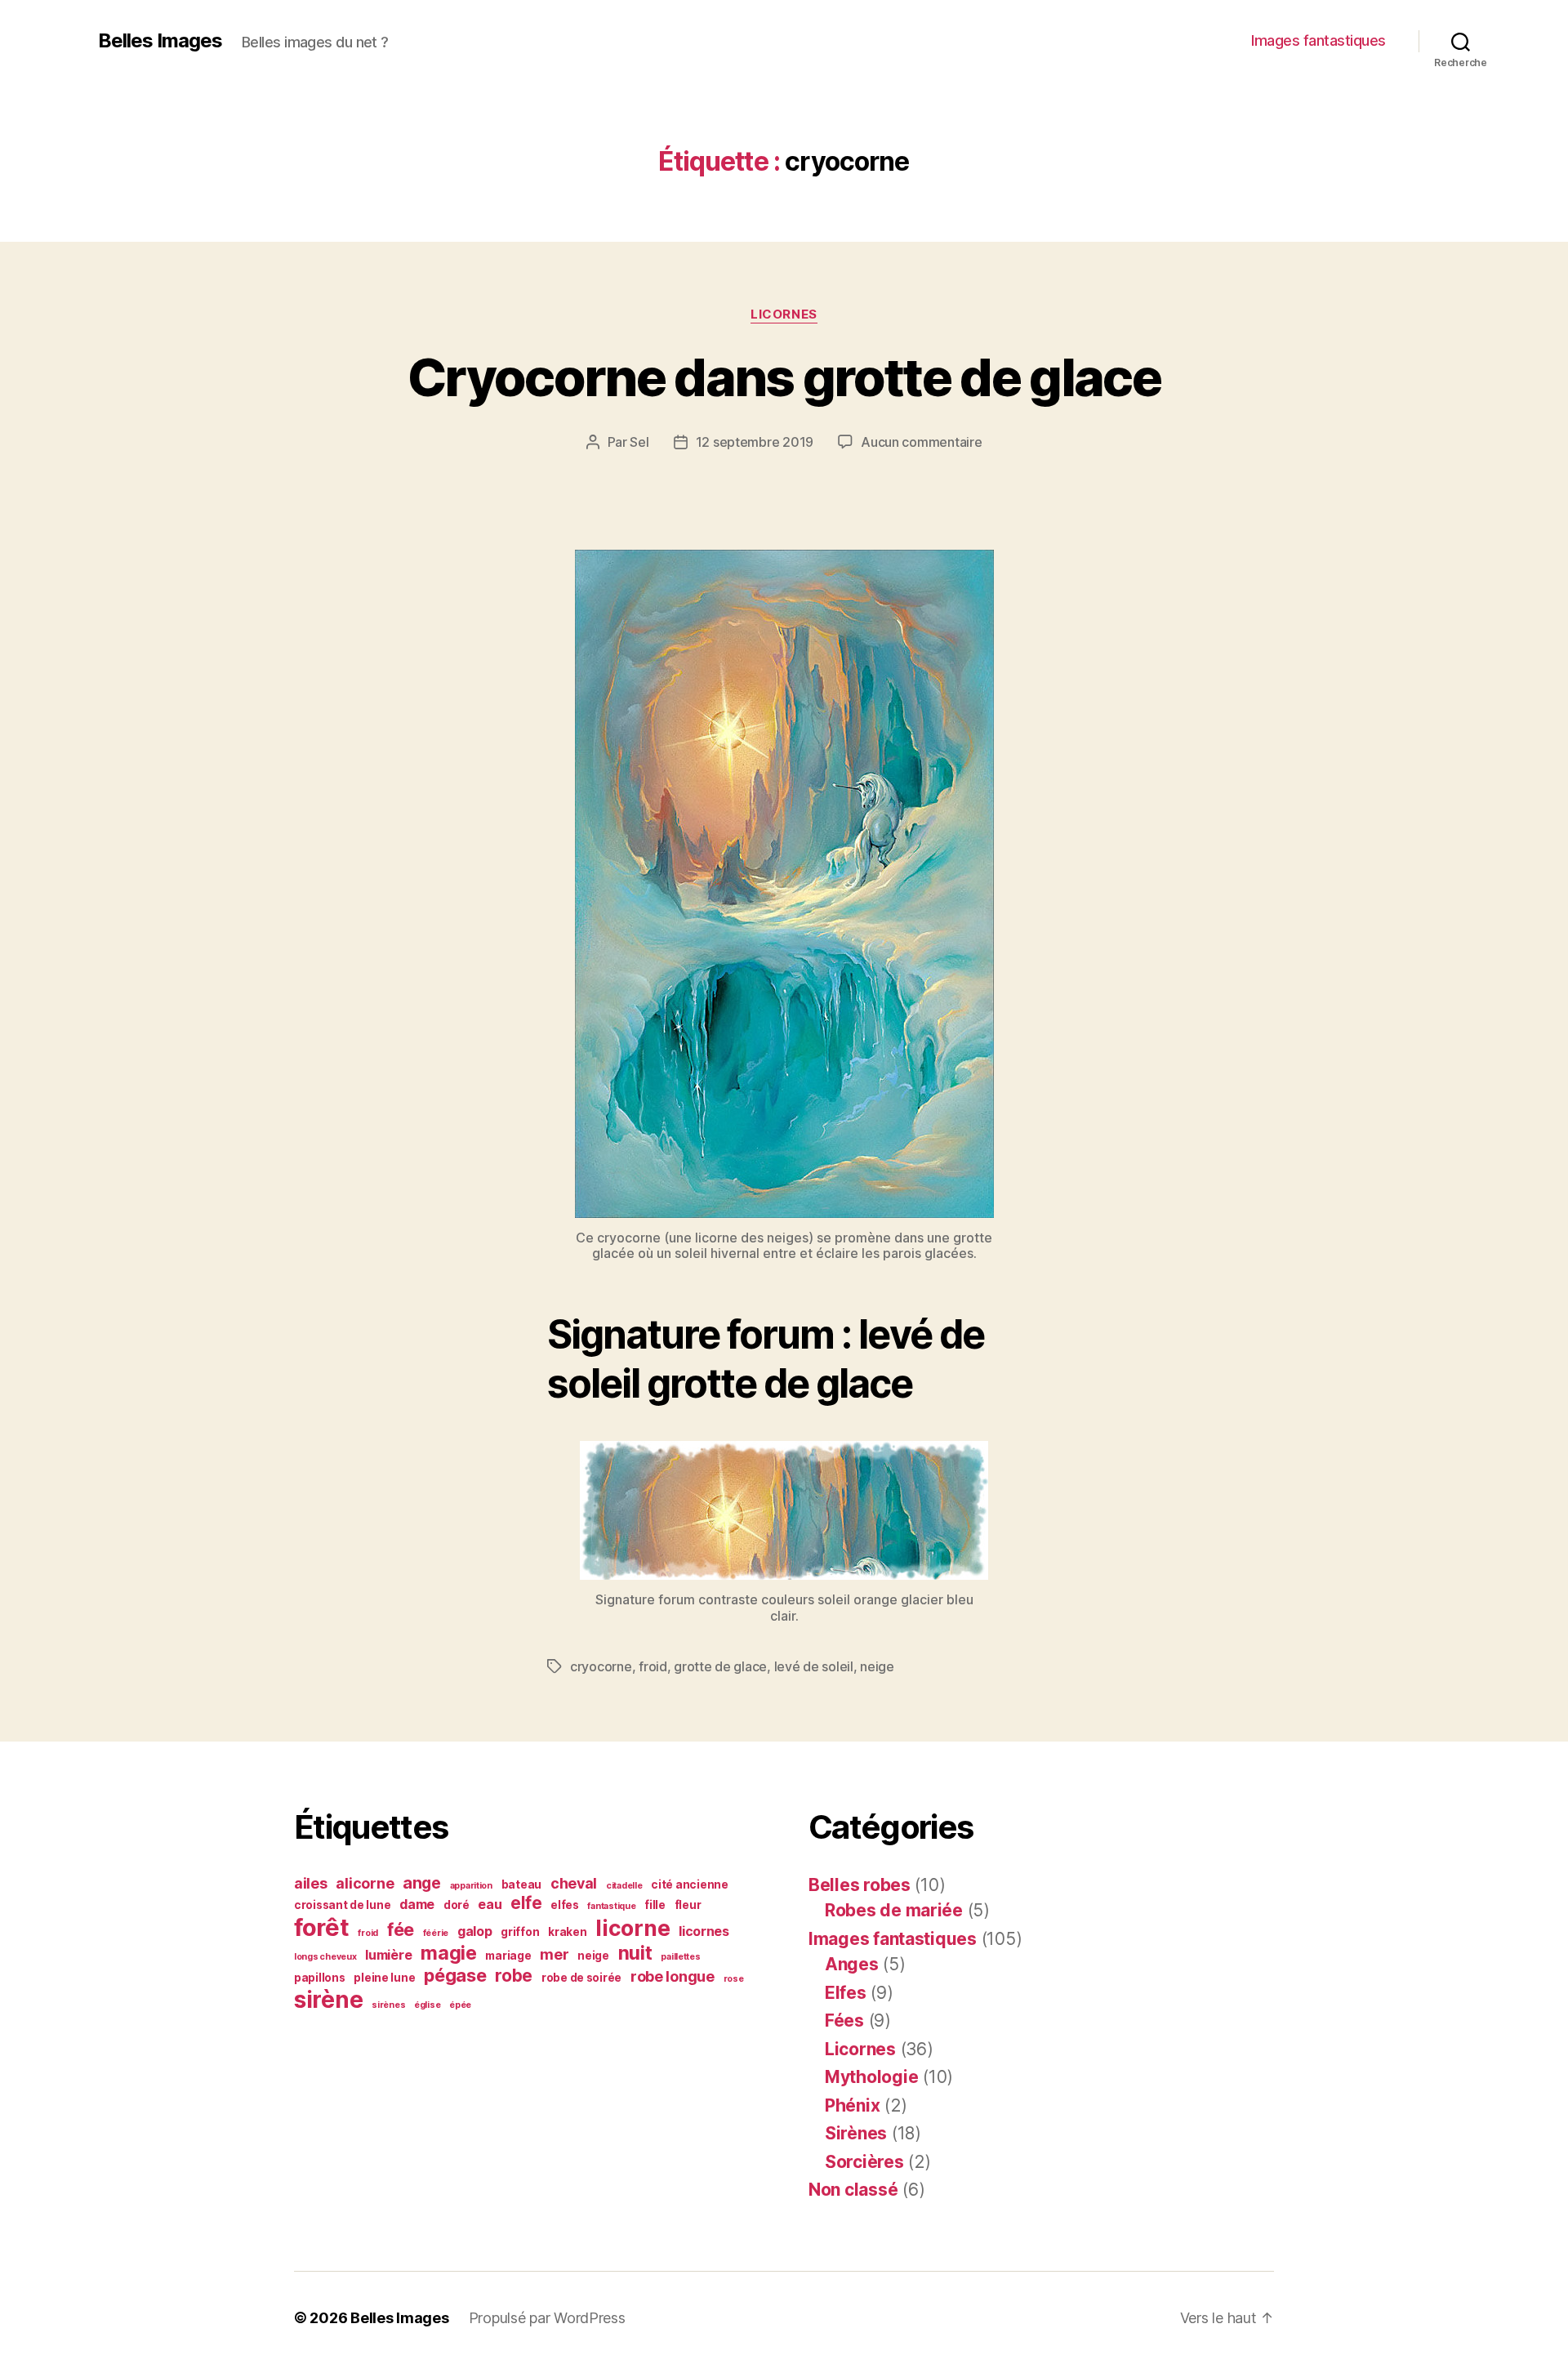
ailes (311, 1883)
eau (490, 1905)
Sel (639, 442)
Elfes (846, 1993)
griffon (520, 1932)
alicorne (365, 1883)
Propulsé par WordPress (547, 2318)
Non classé (853, 2190)
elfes (565, 1905)
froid (653, 1666)
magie (449, 1953)
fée (401, 1929)
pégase (455, 1975)
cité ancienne (690, 1885)
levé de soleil (814, 1666)
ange (422, 1883)
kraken (567, 1932)
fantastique (611, 1906)
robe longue (673, 1976)
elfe (526, 1903)
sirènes (388, 2005)
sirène (328, 2000)
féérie (436, 1933)
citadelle (624, 1886)
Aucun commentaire (921, 442)
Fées (844, 2021)
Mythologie (871, 2077)
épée (460, 2005)
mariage (508, 1956)
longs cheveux (325, 1957)
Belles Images (160, 41)
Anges (852, 1964)
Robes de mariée (894, 1910)
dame (417, 1905)
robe (514, 1976)
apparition (471, 1886)
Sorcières (864, 2162)
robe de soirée (581, 1978)
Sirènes (856, 2133)
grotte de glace (720, 1666)
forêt (322, 1927)
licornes (704, 1931)
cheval (574, 1883)
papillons (320, 1978)
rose (734, 1979)
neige (877, 1666)
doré (457, 1905)
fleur (688, 1905)
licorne (633, 1928)
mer (554, 1954)
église (427, 2005)
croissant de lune (342, 1905)
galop (475, 1931)
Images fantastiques (1319, 40)
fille (655, 1905)
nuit (635, 1953)
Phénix (852, 2105)
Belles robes (860, 1885)
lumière (388, 1955)
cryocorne (601, 1666)
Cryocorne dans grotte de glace (784, 377)
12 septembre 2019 (755, 442)
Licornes (784, 314)
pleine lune (384, 1978)
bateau (521, 1885)
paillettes (680, 1957)
